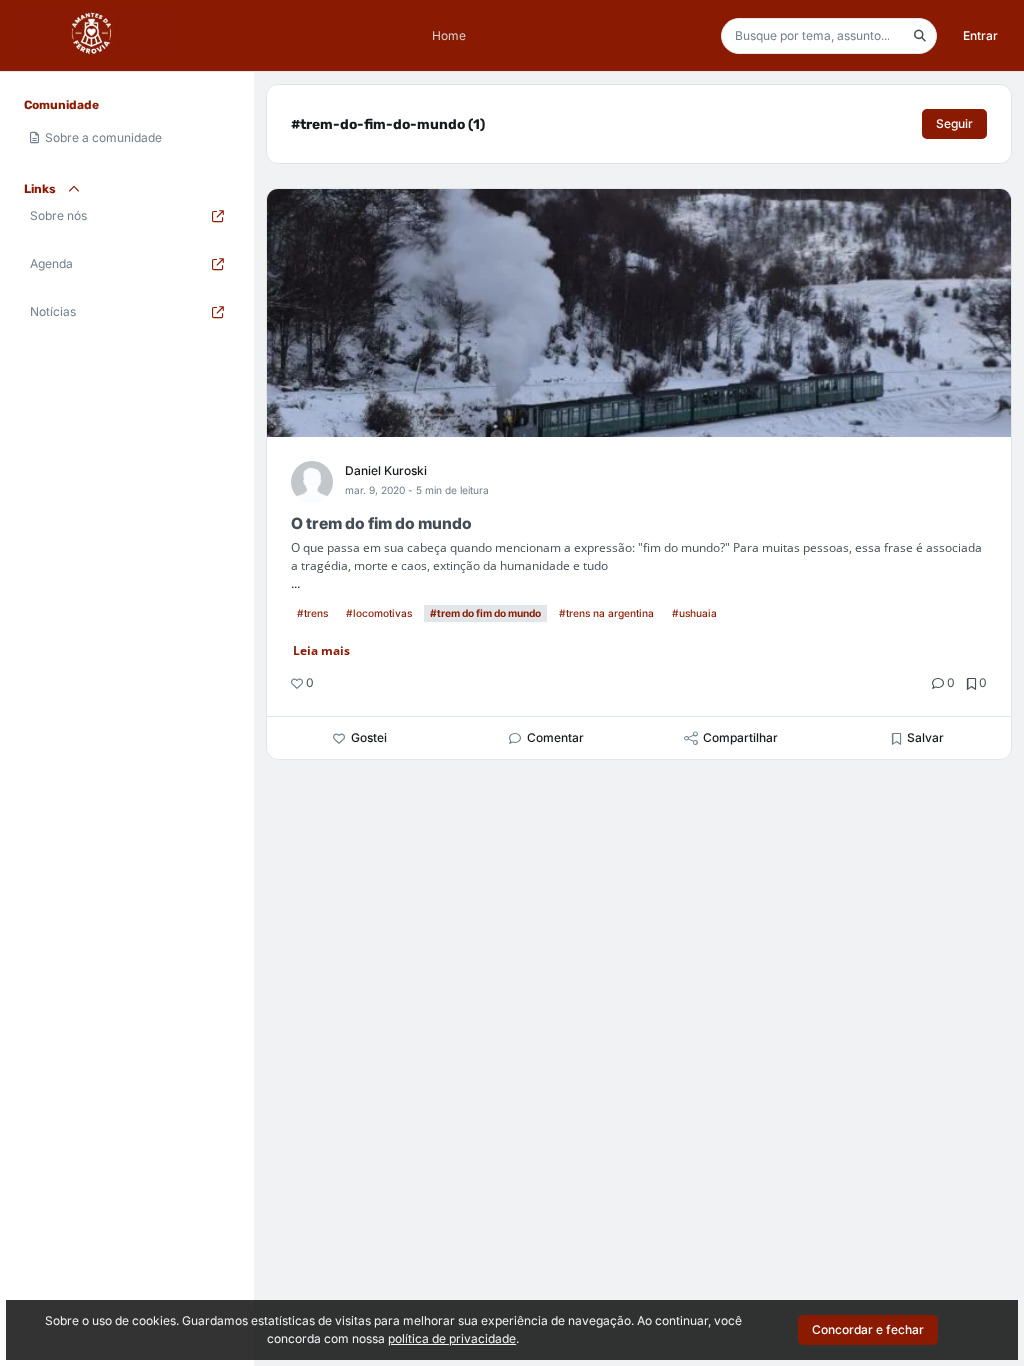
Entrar (980, 35)
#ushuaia (694, 613)
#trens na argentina (606, 613)
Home (449, 35)
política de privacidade (452, 1338)
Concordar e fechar (868, 1329)
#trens (312, 613)
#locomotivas (379, 613)
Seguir (954, 123)
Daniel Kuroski (386, 470)
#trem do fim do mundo (485, 613)
